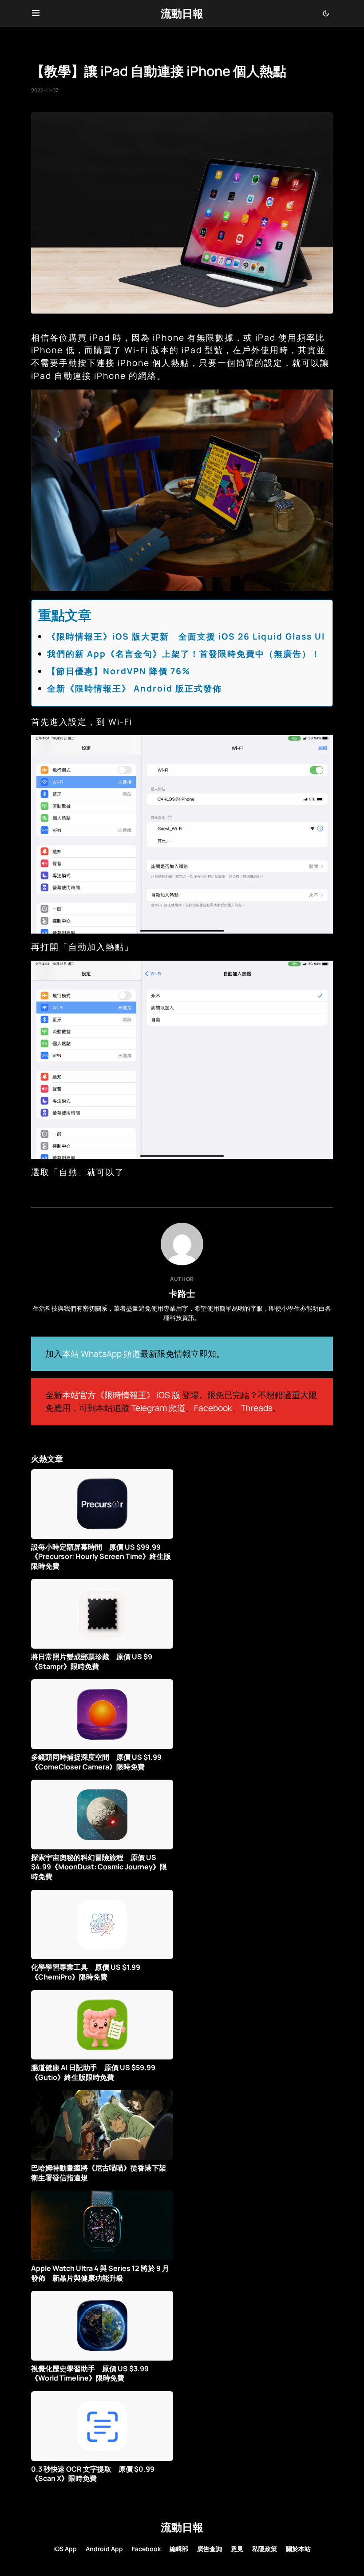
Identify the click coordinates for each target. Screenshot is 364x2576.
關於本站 (298, 2549)
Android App (104, 2549)
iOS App (65, 2549)
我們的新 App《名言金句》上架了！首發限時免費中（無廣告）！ (184, 654)
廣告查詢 (210, 2549)
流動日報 (182, 13)
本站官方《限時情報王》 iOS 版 (121, 1395)
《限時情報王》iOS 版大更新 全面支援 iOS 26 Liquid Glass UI (186, 636)
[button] (36, 13)
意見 (237, 2549)
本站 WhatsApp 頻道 (101, 1354)
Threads (257, 1408)
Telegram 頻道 (158, 1408)
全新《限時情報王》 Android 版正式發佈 (135, 688)
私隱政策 (265, 2549)
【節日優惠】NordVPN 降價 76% (119, 671)
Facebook (213, 1408)
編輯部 (179, 2549)
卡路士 (182, 1293)
